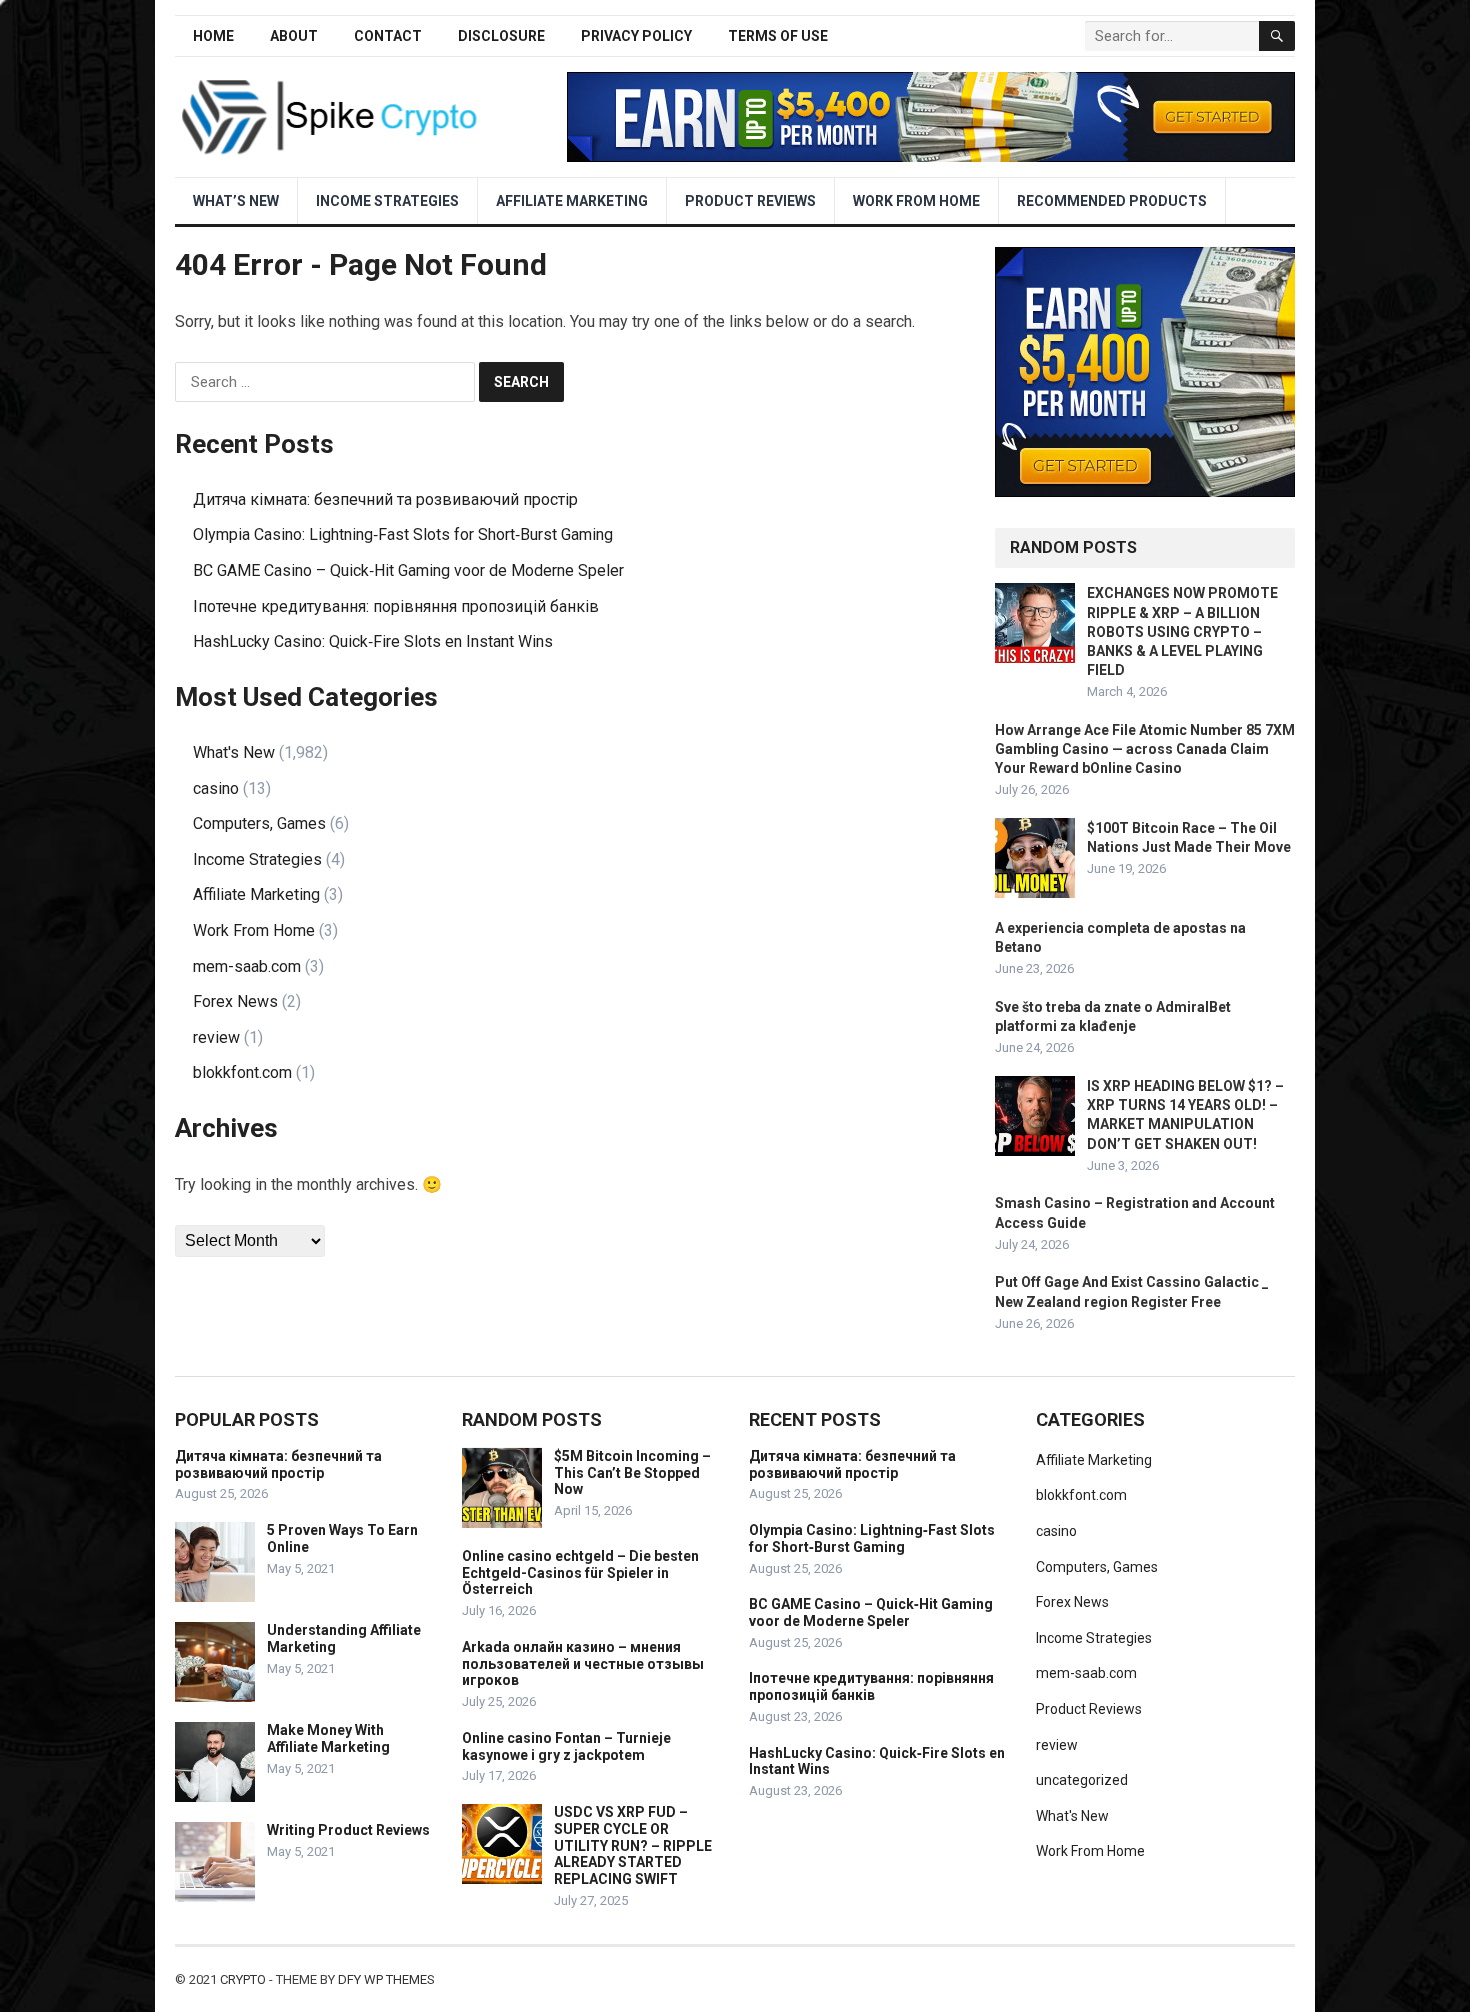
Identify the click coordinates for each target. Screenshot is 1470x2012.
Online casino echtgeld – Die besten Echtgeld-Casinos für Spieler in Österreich (580, 1573)
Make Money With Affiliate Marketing (328, 1738)
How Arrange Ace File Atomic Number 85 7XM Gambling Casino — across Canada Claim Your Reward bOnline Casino (1145, 749)
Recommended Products (1112, 201)
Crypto (243, 1979)
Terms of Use (778, 36)
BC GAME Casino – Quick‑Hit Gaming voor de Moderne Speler (408, 570)
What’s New (236, 201)
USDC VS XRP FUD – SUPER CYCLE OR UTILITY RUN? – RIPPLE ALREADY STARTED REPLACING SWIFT (633, 1845)
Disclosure (501, 36)
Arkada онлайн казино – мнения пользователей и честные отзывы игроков (583, 1664)
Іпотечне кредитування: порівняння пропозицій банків (396, 606)
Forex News (235, 1001)
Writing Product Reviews (348, 1830)
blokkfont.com (242, 1072)
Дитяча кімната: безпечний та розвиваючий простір (385, 499)
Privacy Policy (636, 36)
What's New (234, 752)
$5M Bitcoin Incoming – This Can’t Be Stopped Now (632, 1473)
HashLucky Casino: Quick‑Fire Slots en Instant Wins (373, 641)
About (294, 36)
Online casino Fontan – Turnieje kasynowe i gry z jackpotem (566, 1746)
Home (213, 36)
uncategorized (1082, 1780)
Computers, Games (259, 823)
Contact (388, 36)
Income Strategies (387, 201)
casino (216, 788)
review (216, 1037)
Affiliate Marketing (572, 201)
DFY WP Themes (386, 1979)
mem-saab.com (247, 966)
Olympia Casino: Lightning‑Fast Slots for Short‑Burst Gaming (403, 534)
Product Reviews (750, 201)
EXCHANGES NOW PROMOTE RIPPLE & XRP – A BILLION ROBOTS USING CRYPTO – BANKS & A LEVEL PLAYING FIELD (1182, 631)
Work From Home (916, 201)
